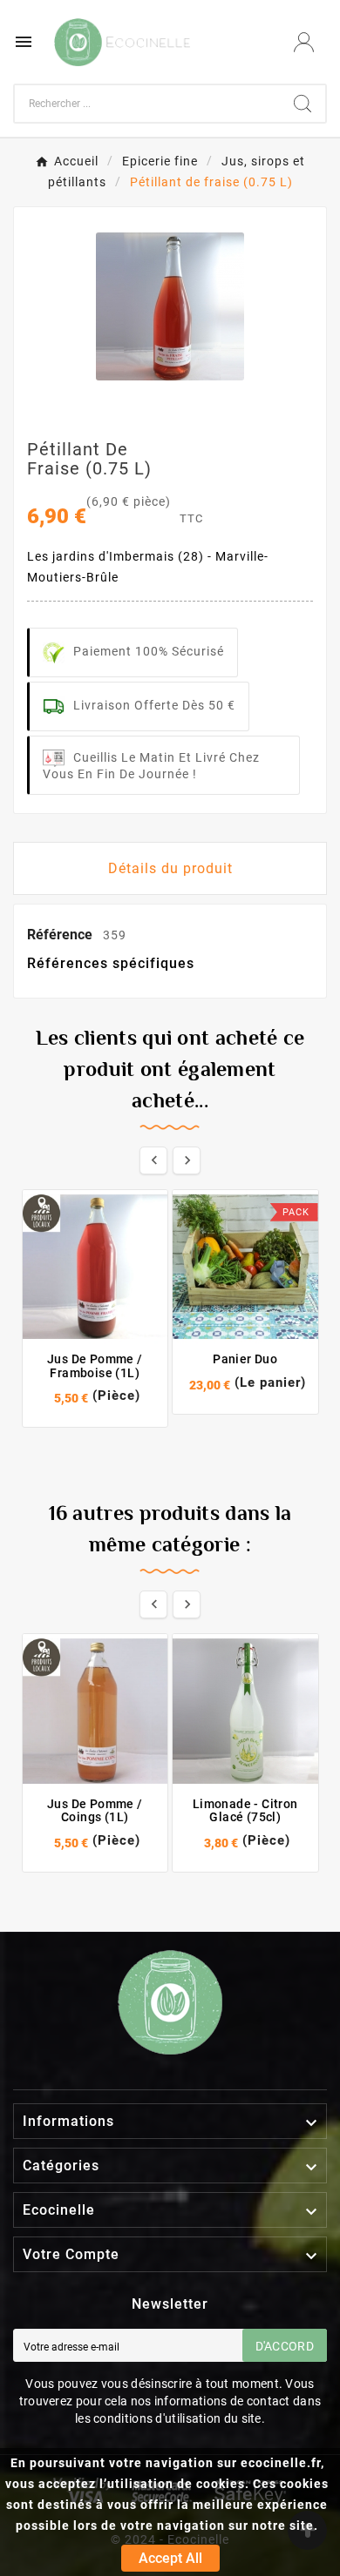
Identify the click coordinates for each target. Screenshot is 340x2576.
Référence (61, 935)
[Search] (303, 104)
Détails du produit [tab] (170, 868)
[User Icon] (304, 42)
